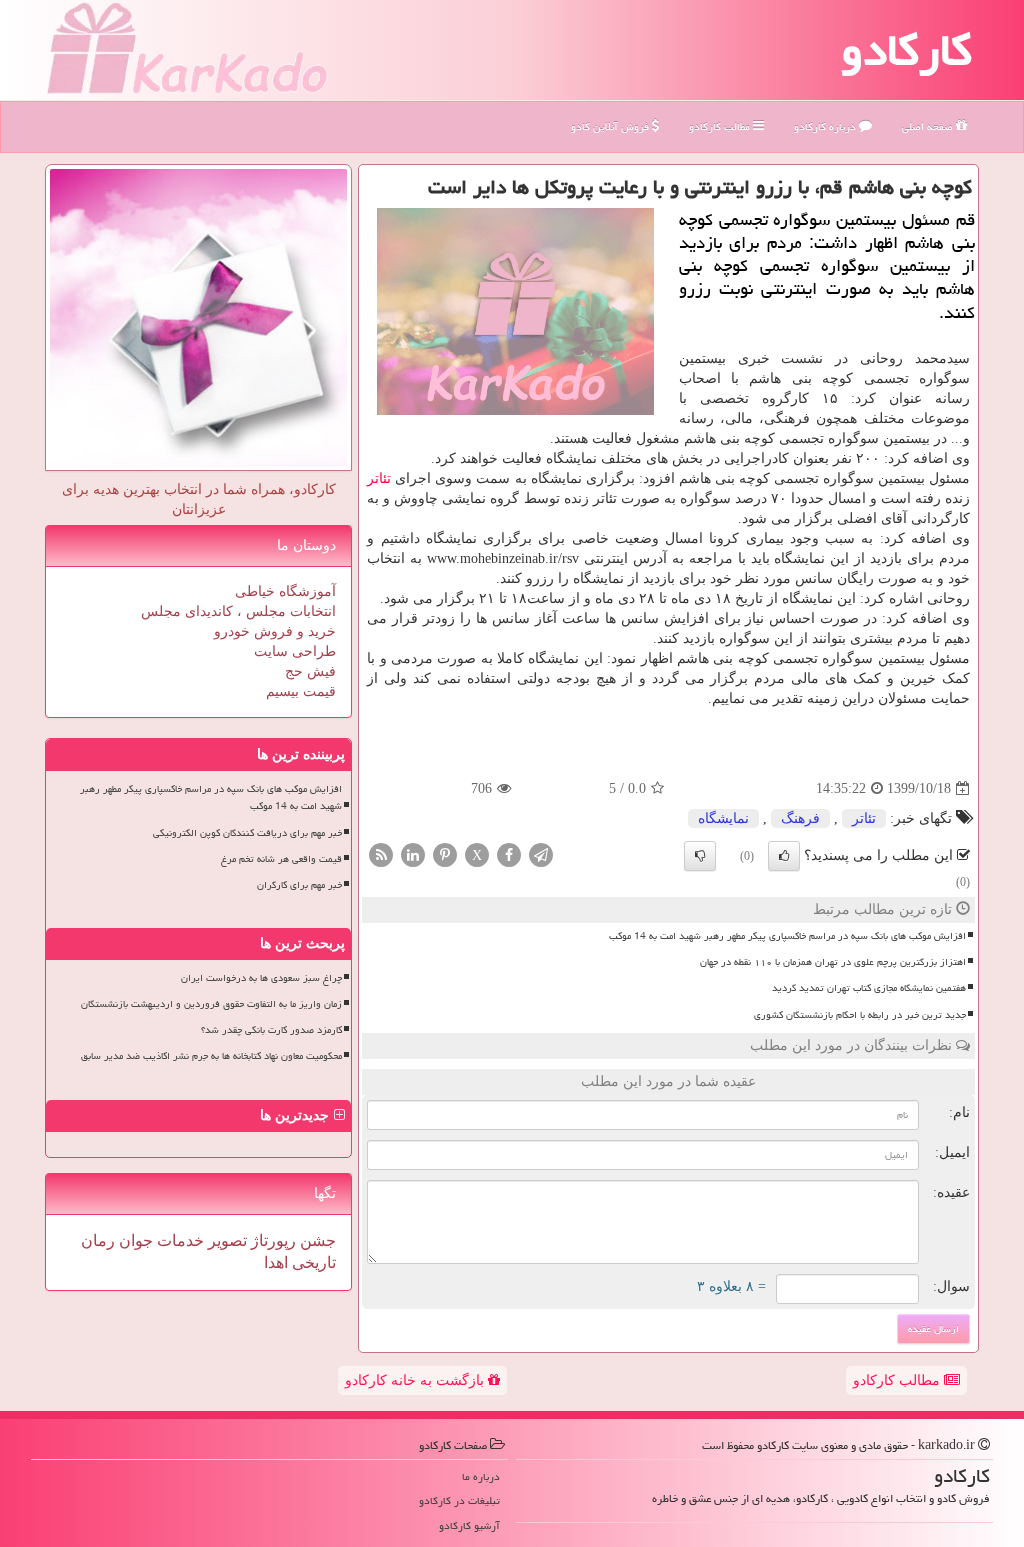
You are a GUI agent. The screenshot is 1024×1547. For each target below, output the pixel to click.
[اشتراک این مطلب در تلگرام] (541, 854)
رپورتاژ (271, 1240)
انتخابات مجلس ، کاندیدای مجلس (238, 611)
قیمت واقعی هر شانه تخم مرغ (281, 859)
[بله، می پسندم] (784, 856)
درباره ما (481, 1476)
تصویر (225, 1240)
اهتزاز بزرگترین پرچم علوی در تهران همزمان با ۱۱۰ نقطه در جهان (833, 962)
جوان (134, 1240)
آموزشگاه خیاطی (285, 591)
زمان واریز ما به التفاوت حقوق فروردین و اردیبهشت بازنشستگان (211, 1004)
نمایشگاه (723, 818)
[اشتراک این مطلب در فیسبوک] (509, 854)
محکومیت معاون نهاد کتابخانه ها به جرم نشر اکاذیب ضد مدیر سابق (211, 1056)
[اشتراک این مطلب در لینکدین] (413, 854)
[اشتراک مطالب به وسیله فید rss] (381, 854)
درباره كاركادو (826, 126)
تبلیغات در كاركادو (459, 1500)
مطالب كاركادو (721, 126)
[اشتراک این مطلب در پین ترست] (445, 854)
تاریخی (312, 1262)
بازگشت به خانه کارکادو (416, 1380)
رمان (98, 1240)
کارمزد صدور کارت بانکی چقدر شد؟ (271, 1030)
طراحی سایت (295, 651)
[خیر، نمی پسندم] (700, 856)
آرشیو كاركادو (469, 1525)
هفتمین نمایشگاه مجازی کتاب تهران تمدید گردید (869, 988)
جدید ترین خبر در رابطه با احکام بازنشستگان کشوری (860, 1015)
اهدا (276, 1262)
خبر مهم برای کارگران (299, 885)
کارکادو (906, 50)
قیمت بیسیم (301, 691)
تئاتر (379, 478)
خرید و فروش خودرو (275, 631)
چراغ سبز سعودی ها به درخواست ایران (261, 978)
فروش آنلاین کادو (611, 126)
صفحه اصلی (929, 126)
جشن (316, 1240)
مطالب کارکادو (898, 1380)
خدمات (178, 1240)
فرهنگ (800, 818)
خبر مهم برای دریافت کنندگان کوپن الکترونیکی (247, 833)
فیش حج (310, 671)
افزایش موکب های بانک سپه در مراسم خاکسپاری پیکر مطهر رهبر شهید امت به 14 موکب (787, 936)
